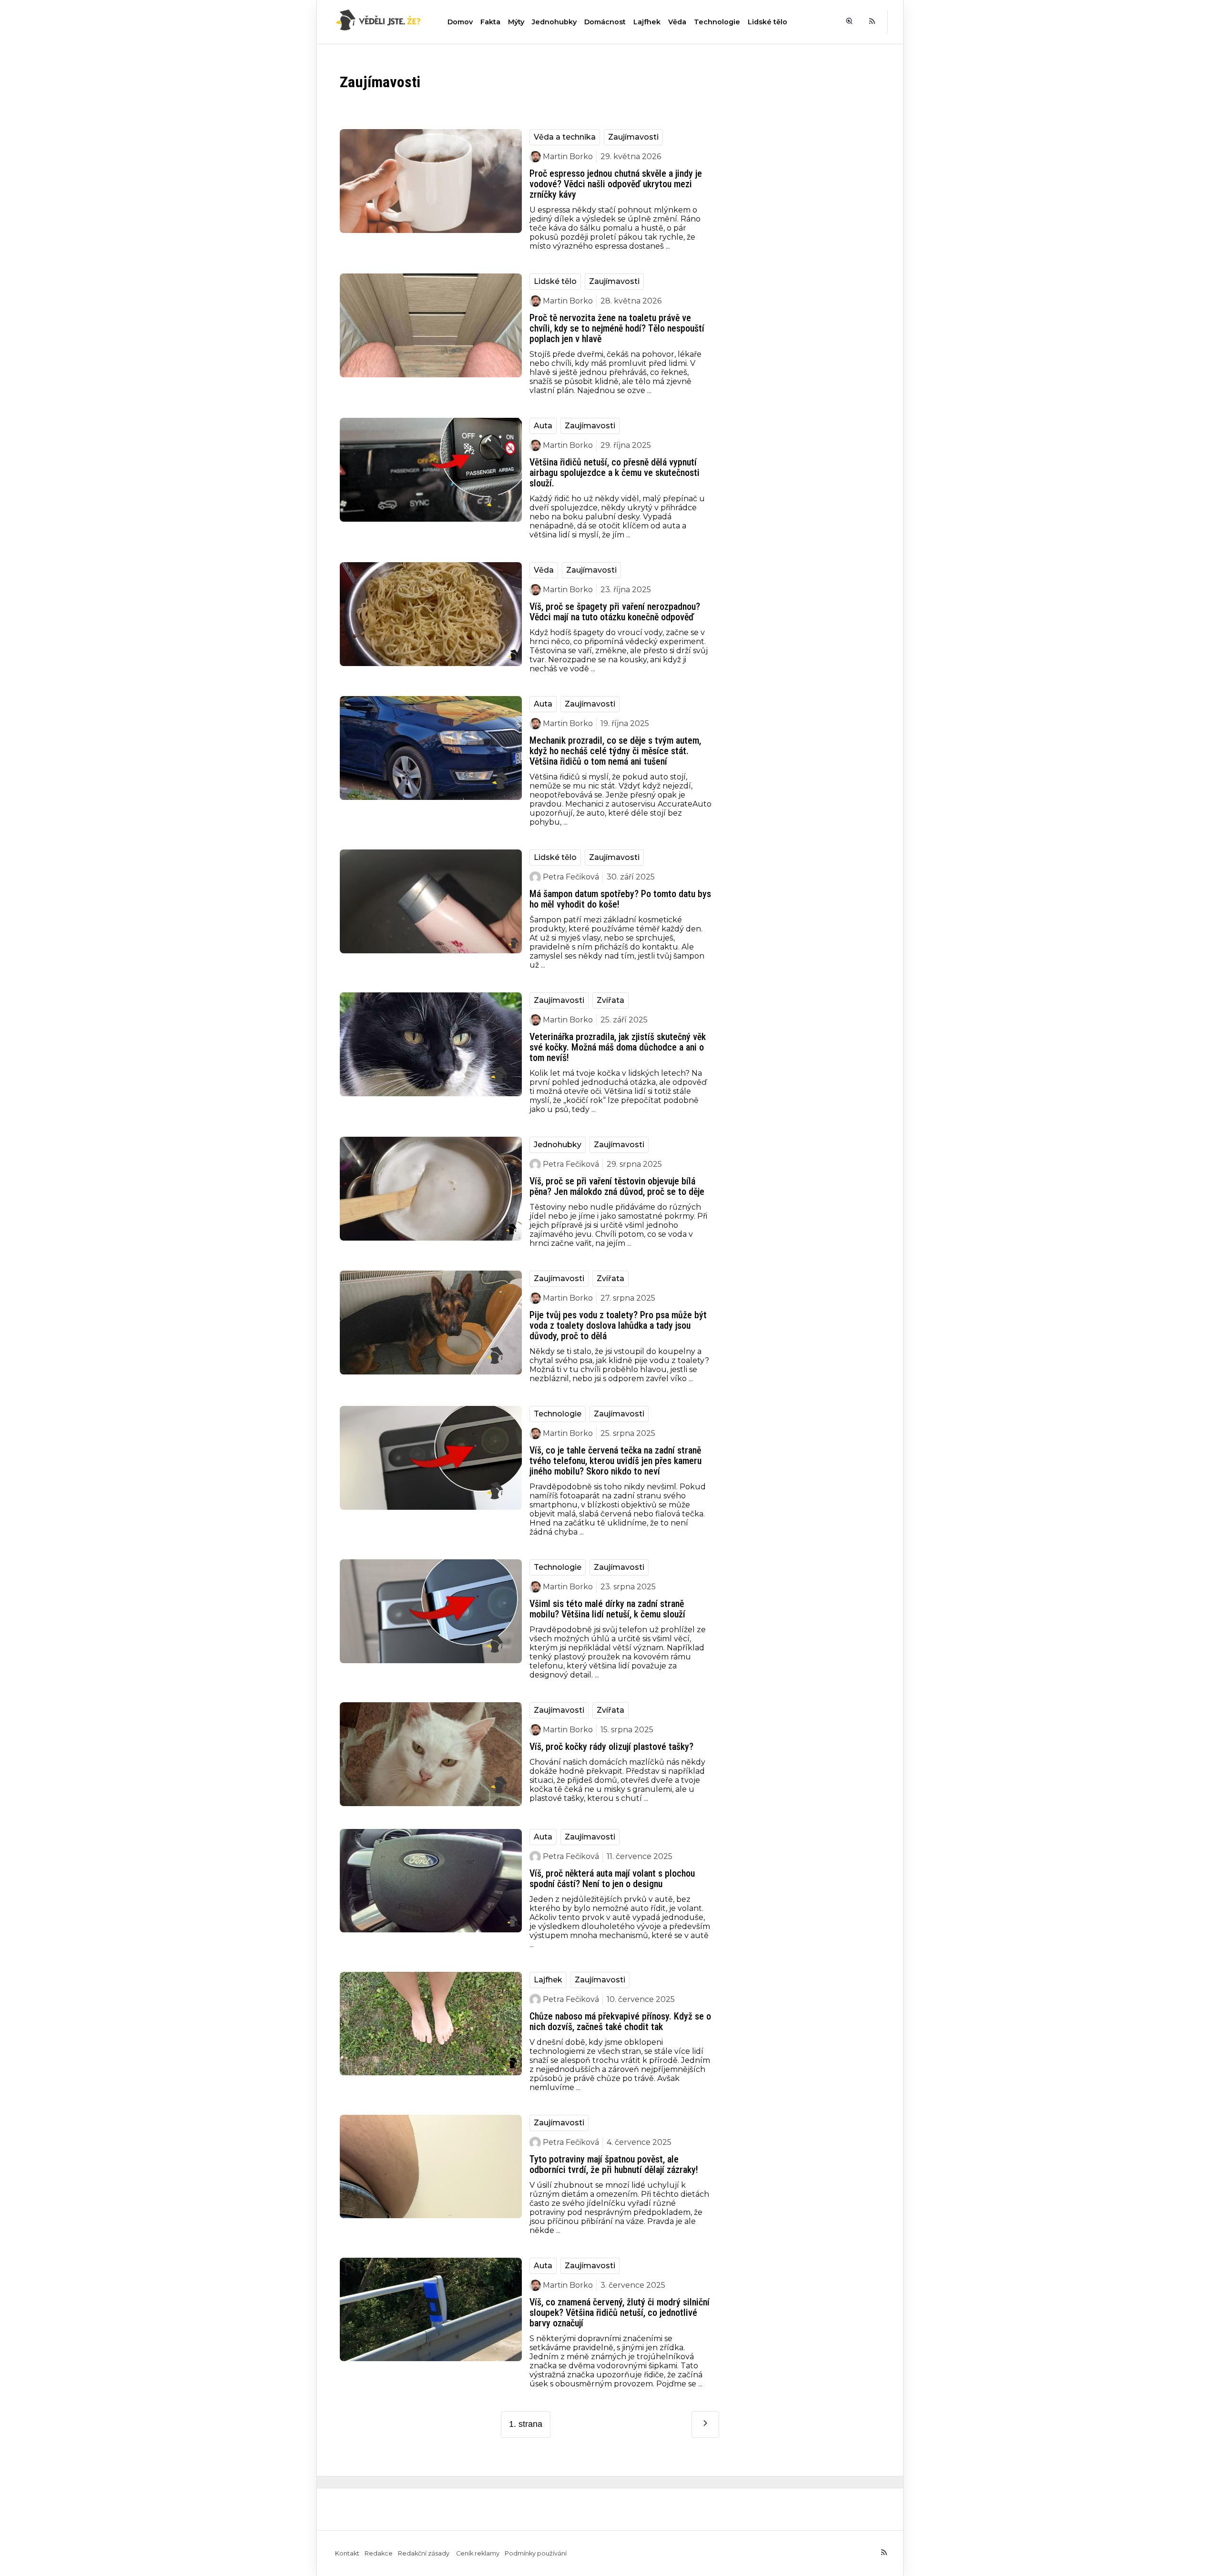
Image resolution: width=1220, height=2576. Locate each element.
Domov (460, 22)
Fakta (490, 22)
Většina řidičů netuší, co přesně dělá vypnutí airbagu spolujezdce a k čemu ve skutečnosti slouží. (615, 473)
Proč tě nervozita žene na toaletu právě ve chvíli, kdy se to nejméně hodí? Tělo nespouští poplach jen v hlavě (617, 328)
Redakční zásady (424, 2553)
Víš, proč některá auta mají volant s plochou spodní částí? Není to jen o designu (612, 1879)
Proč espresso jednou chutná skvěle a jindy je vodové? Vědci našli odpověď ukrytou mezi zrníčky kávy (616, 184)
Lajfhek (647, 22)
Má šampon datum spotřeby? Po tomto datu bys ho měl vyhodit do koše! (620, 899)
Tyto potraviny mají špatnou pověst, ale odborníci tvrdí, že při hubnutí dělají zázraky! (614, 2164)
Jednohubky (554, 22)
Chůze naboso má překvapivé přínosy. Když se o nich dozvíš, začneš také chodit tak (620, 2021)
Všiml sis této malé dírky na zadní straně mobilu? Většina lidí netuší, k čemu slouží (607, 1609)
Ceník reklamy (478, 2553)
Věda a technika (565, 137)
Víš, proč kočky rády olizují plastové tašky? (611, 1747)
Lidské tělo (768, 22)
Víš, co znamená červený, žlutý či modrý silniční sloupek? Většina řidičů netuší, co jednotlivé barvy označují (620, 2313)
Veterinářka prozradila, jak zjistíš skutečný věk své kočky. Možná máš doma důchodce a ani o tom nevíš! (618, 1047)
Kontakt (347, 2553)
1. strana (526, 2424)
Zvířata (610, 1000)
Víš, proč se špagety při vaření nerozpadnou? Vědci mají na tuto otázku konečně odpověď (615, 612)
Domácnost (605, 22)
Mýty (516, 22)
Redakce (379, 2553)
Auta (543, 426)
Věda (677, 22)
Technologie (717, 22)
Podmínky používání (536, 2553)
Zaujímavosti (633, 137)
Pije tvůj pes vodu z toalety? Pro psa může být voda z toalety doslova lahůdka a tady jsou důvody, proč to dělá (618, 1325)
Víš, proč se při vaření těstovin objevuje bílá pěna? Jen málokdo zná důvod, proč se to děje (617, 1186)
